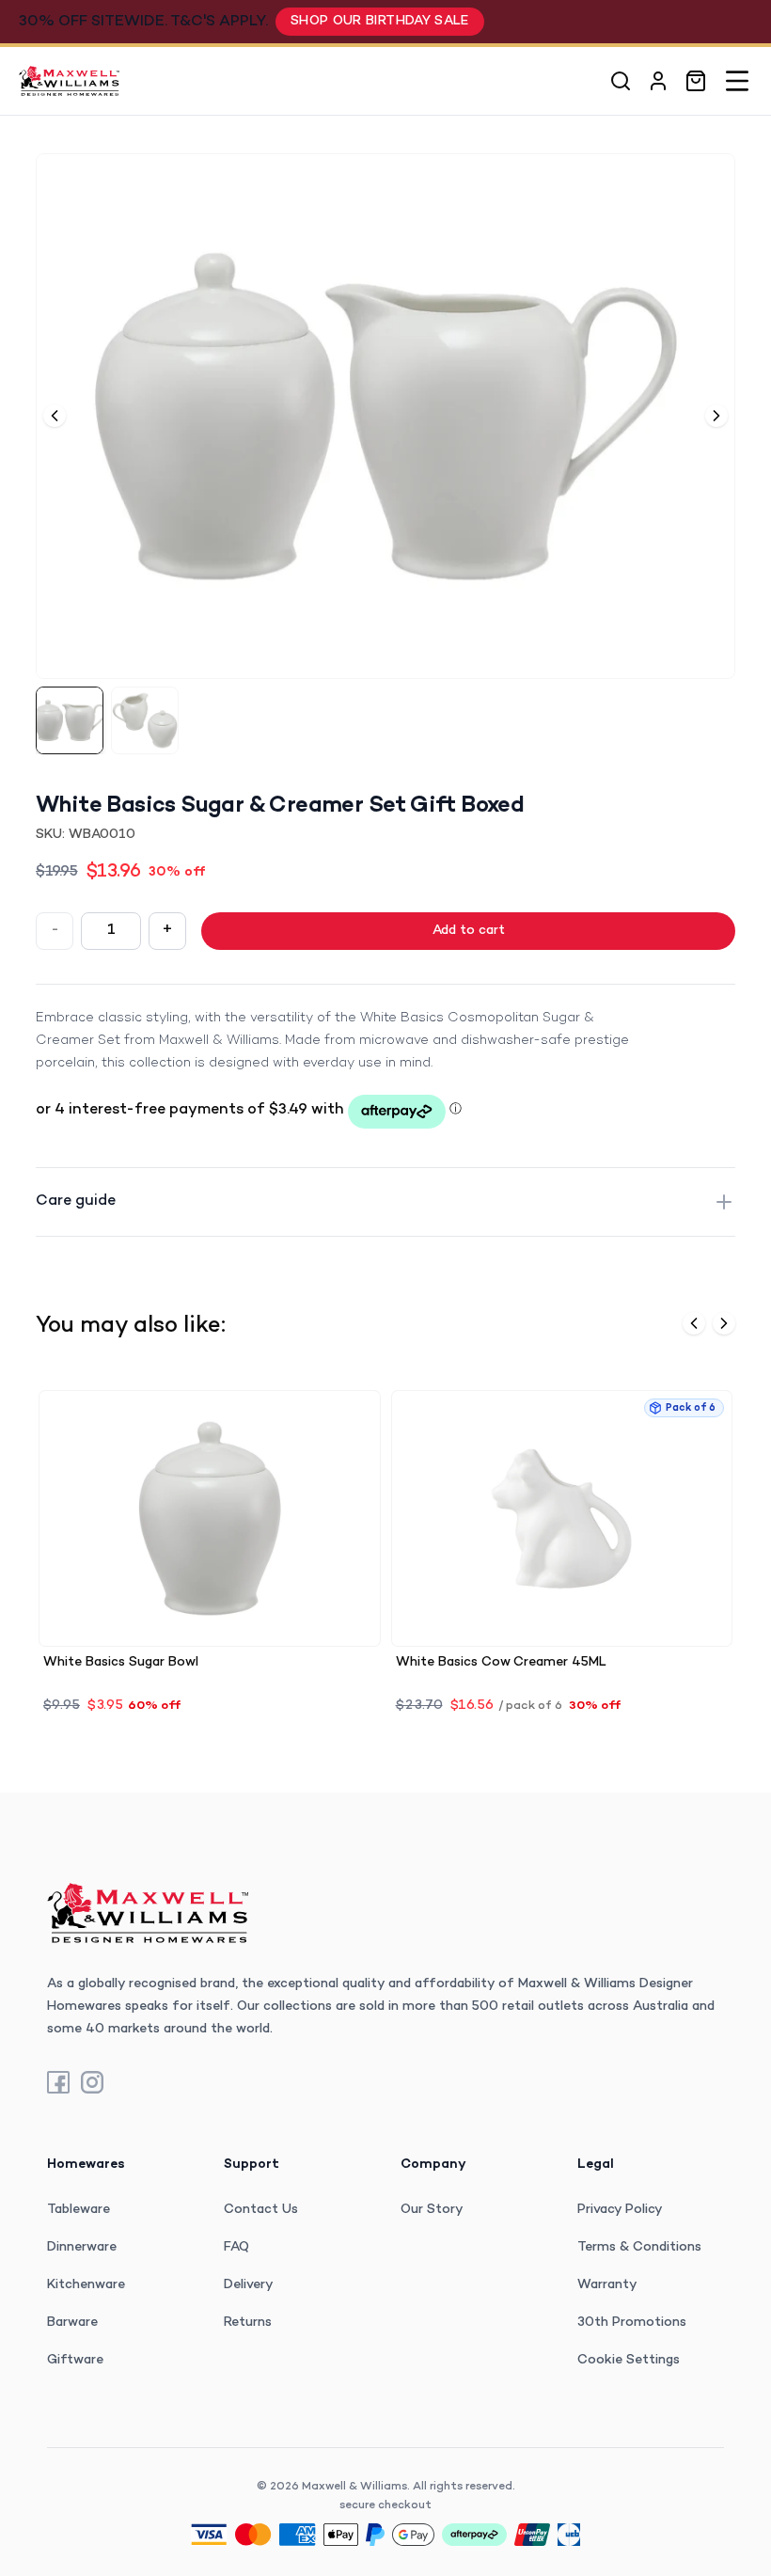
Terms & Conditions (639, 2247)
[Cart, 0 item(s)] (696, 81)
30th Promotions (632, 2323)
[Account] (658, 81)
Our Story (432, 2210)
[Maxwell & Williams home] (69, 81)
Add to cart (469, 931)
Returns (248, 2323)
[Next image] (716, 416)
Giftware (75, 2360)
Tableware (79, 2210)
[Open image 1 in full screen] (385, 416)
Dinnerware (82, 2247)
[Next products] (724, 1323)
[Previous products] (694, 1323)
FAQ (236, 2247)
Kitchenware (86, 2285)
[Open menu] (737, 81)
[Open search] (621, 81)
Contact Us (261, 2210)
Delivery (249, 2285)
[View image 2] (145, 720)
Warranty (607, 2285)
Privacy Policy (620, 2210)
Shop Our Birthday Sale (380, 21)
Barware (72, 2323)
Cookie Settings (629, 2360)
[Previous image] (55, 416)
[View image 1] (70, 720)
